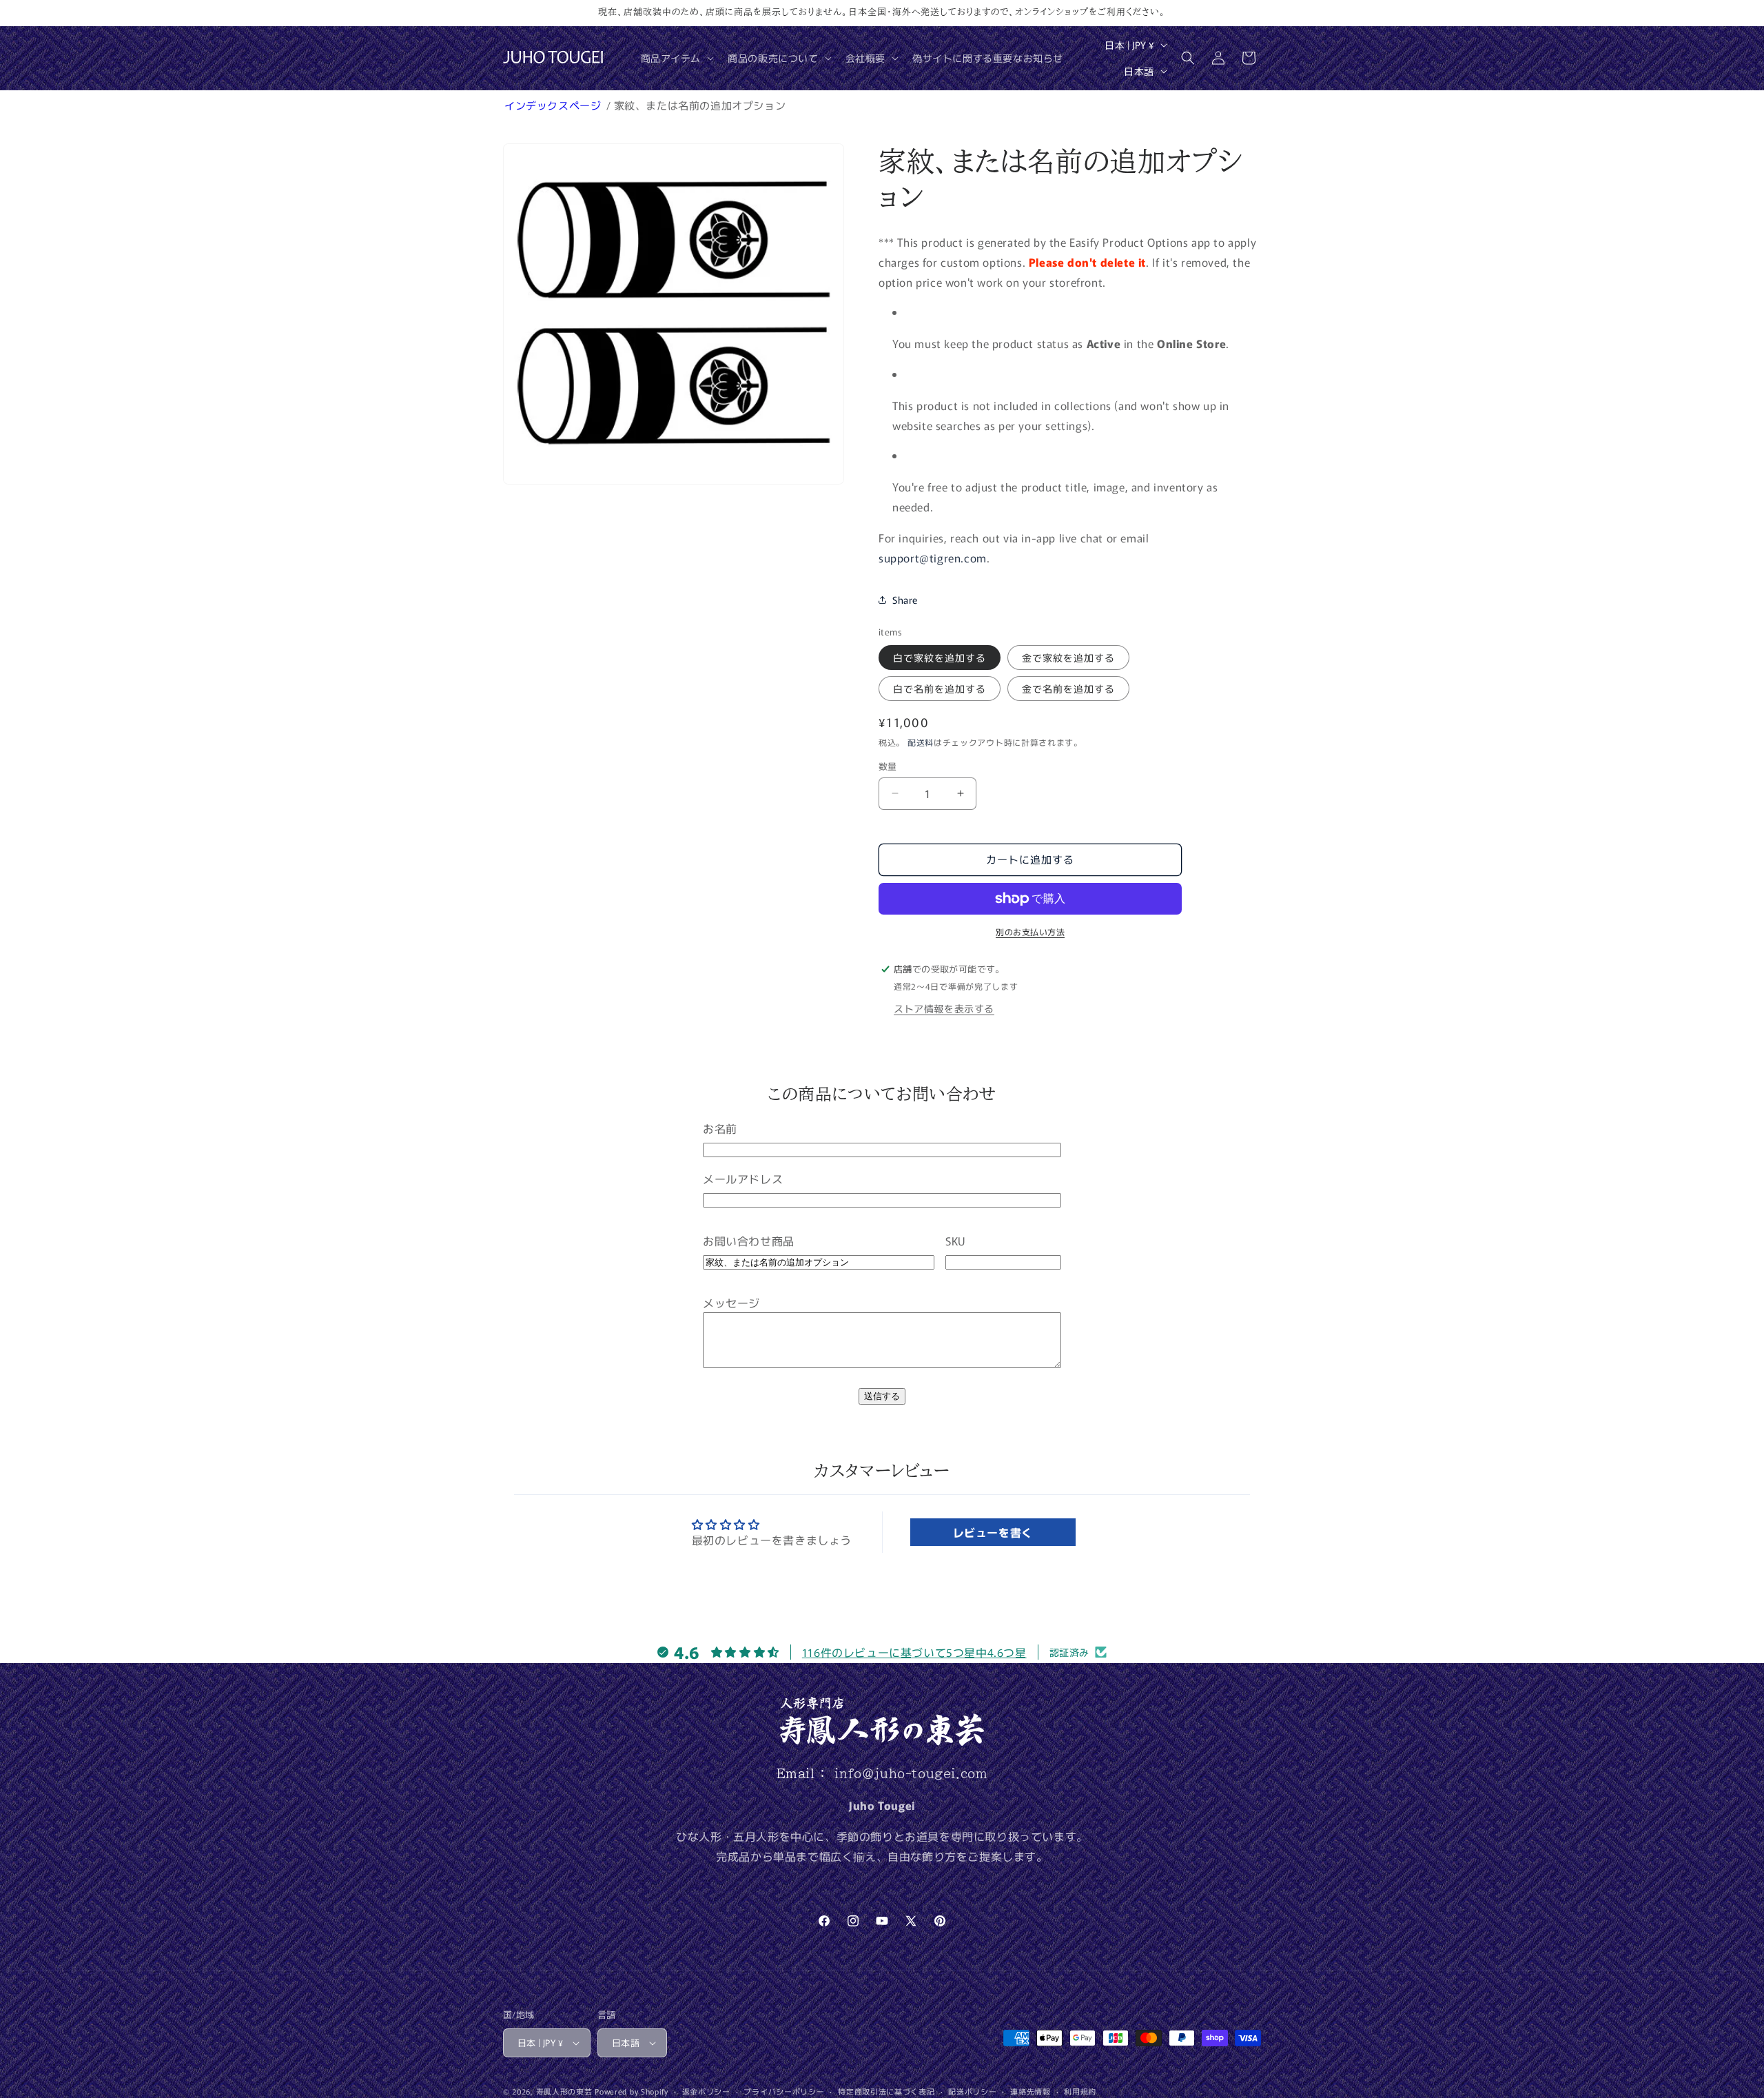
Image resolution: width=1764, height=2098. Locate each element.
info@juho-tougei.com (911, 1773)
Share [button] (905, 600)
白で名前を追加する (940, 689)
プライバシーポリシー (784, 2091)
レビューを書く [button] (993, 1532)
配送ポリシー (972, 2091)
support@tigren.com (933, 558)
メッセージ (731, 1303)
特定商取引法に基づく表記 (886, 2091)
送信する (882, 1396)
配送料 (921, 742)
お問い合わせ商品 (749, 1241)
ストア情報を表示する (944, 1008)
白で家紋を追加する (940, 658)
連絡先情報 (1030, 2091)
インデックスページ (554, 105)
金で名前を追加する (1068, 689)
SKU (955, 1241)
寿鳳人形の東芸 (564, 2091)
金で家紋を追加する (1068, 658)
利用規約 (1080, 2091)
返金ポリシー (706, 2091)
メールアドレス (743, 1179)
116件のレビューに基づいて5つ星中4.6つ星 (914, 1652)
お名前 (720, 1128)
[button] (676, 58)
